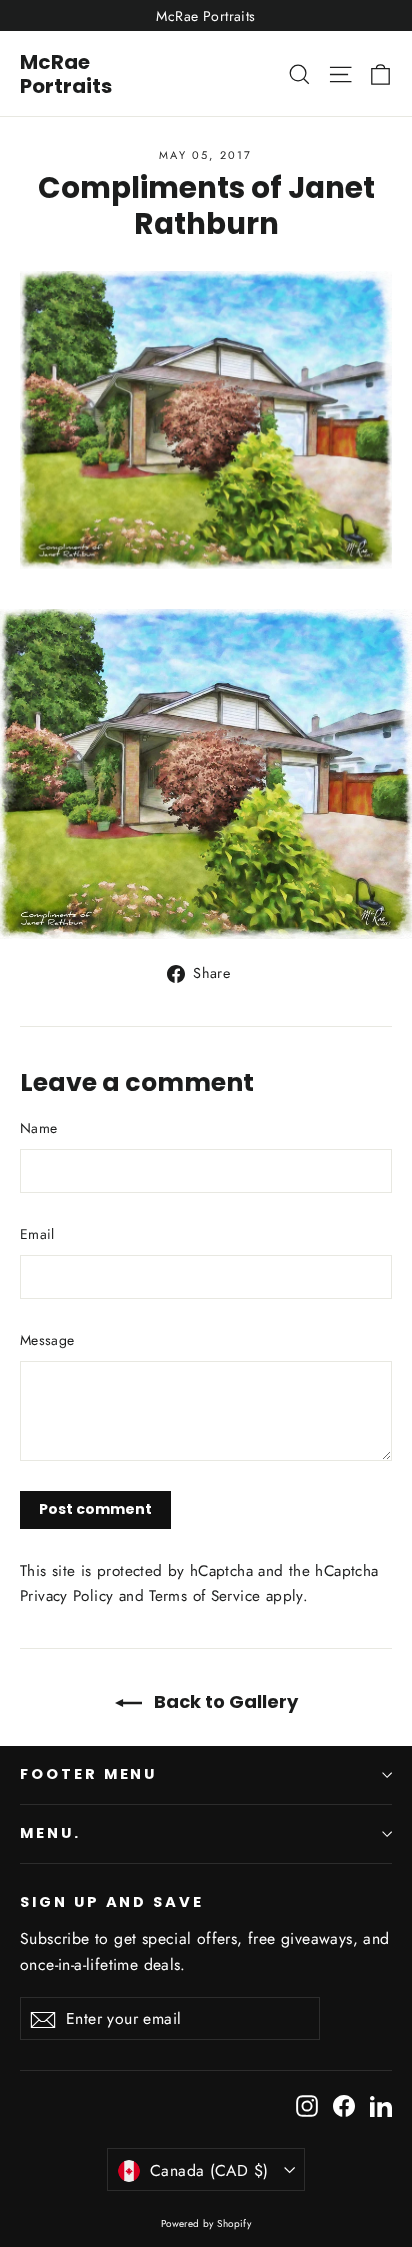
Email (37, 1234)
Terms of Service (204, 1596)
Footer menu (88, 1774)
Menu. (50, 1833)
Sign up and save (112, 1902)
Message (47, 1340)
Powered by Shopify (206, 2223)
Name (38, 1128)
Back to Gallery (224, 1701)
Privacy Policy (66, 1596)
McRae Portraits (66, 74)
